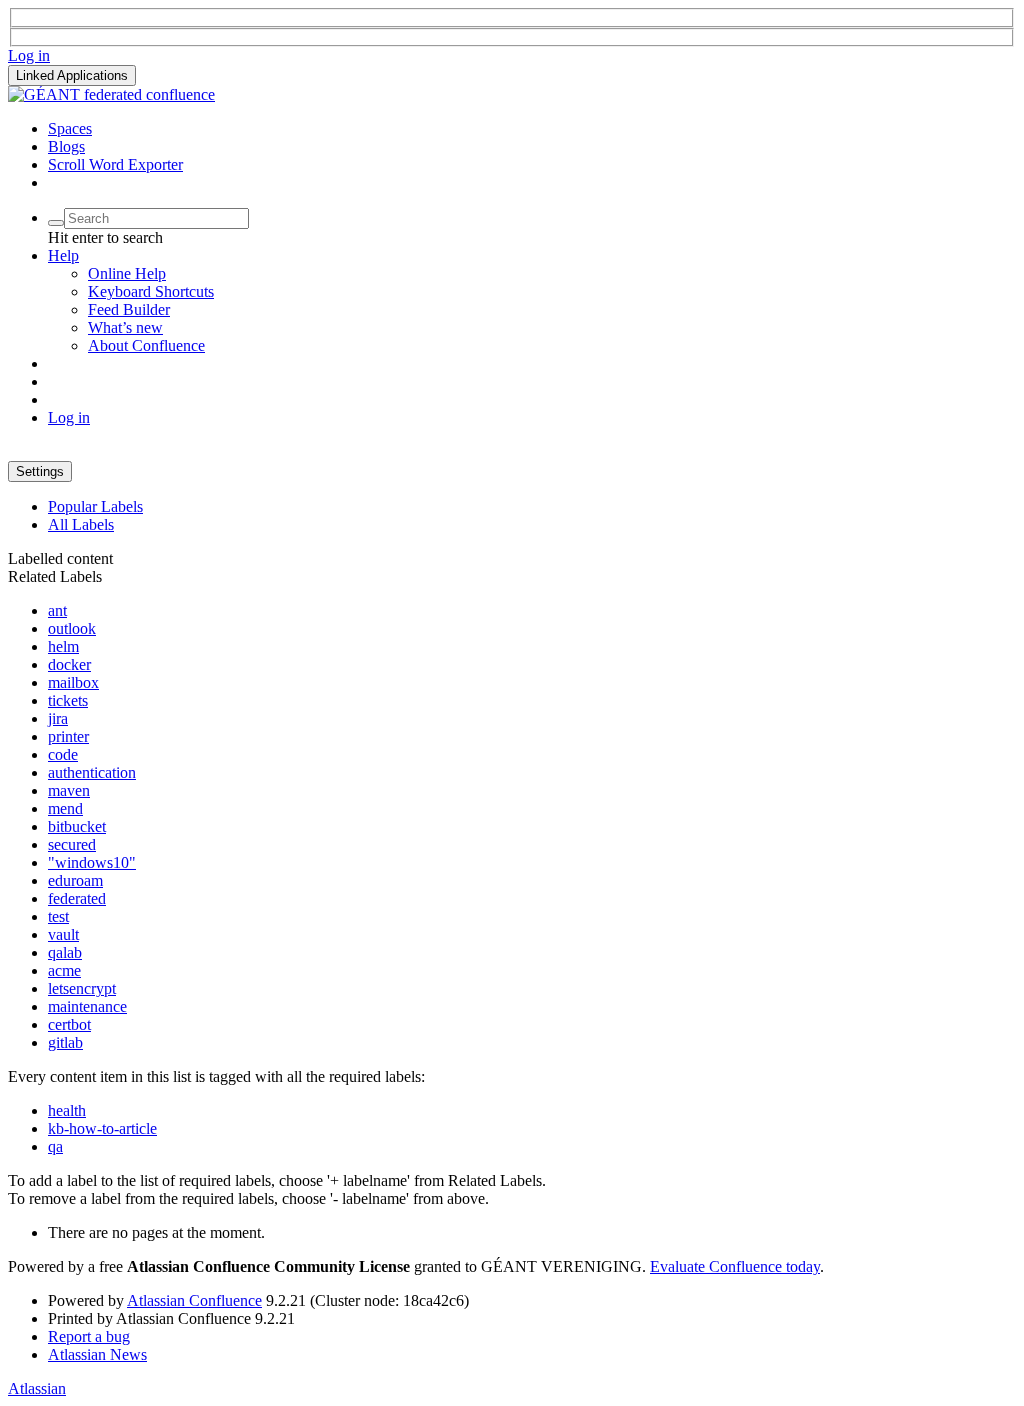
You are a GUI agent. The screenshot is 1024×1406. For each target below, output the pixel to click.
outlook (72, 628)
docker (69, 664)
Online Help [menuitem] (127, 273)
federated (77, 898)
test (58, 916)
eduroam (75, 880)
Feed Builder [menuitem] (129, 309)
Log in (29, 55)
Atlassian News (97, 1354)
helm (63, 646)
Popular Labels (95, 506)
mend (65, 808)
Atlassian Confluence (194, 1300)
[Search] (56, 223)
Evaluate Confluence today (735, 1266)
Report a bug (89, 1336)
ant (57, 610)
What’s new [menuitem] (125, 327)
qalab (65, 952)
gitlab (65, 1042)
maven (69, 790)
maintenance (87, 1006)
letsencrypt (82, 988)
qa (55, 1146)
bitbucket (77, 826)
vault (63, 934)
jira (58, 718)
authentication (92, 772)
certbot (69, 1024)
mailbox (73, 682)
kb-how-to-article (102, 1128)
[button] (72, 75)
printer (68, 736)
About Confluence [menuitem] (146, 345)
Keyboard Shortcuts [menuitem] (151, 291)
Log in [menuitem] (69, 417)
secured (72, 844)
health (67, 1110)
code (63, 754)
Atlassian (37, 1388)
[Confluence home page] (111, 94)
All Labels (81, 524)
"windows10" (92, 862)
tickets (68, 700)
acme (64, 970)
